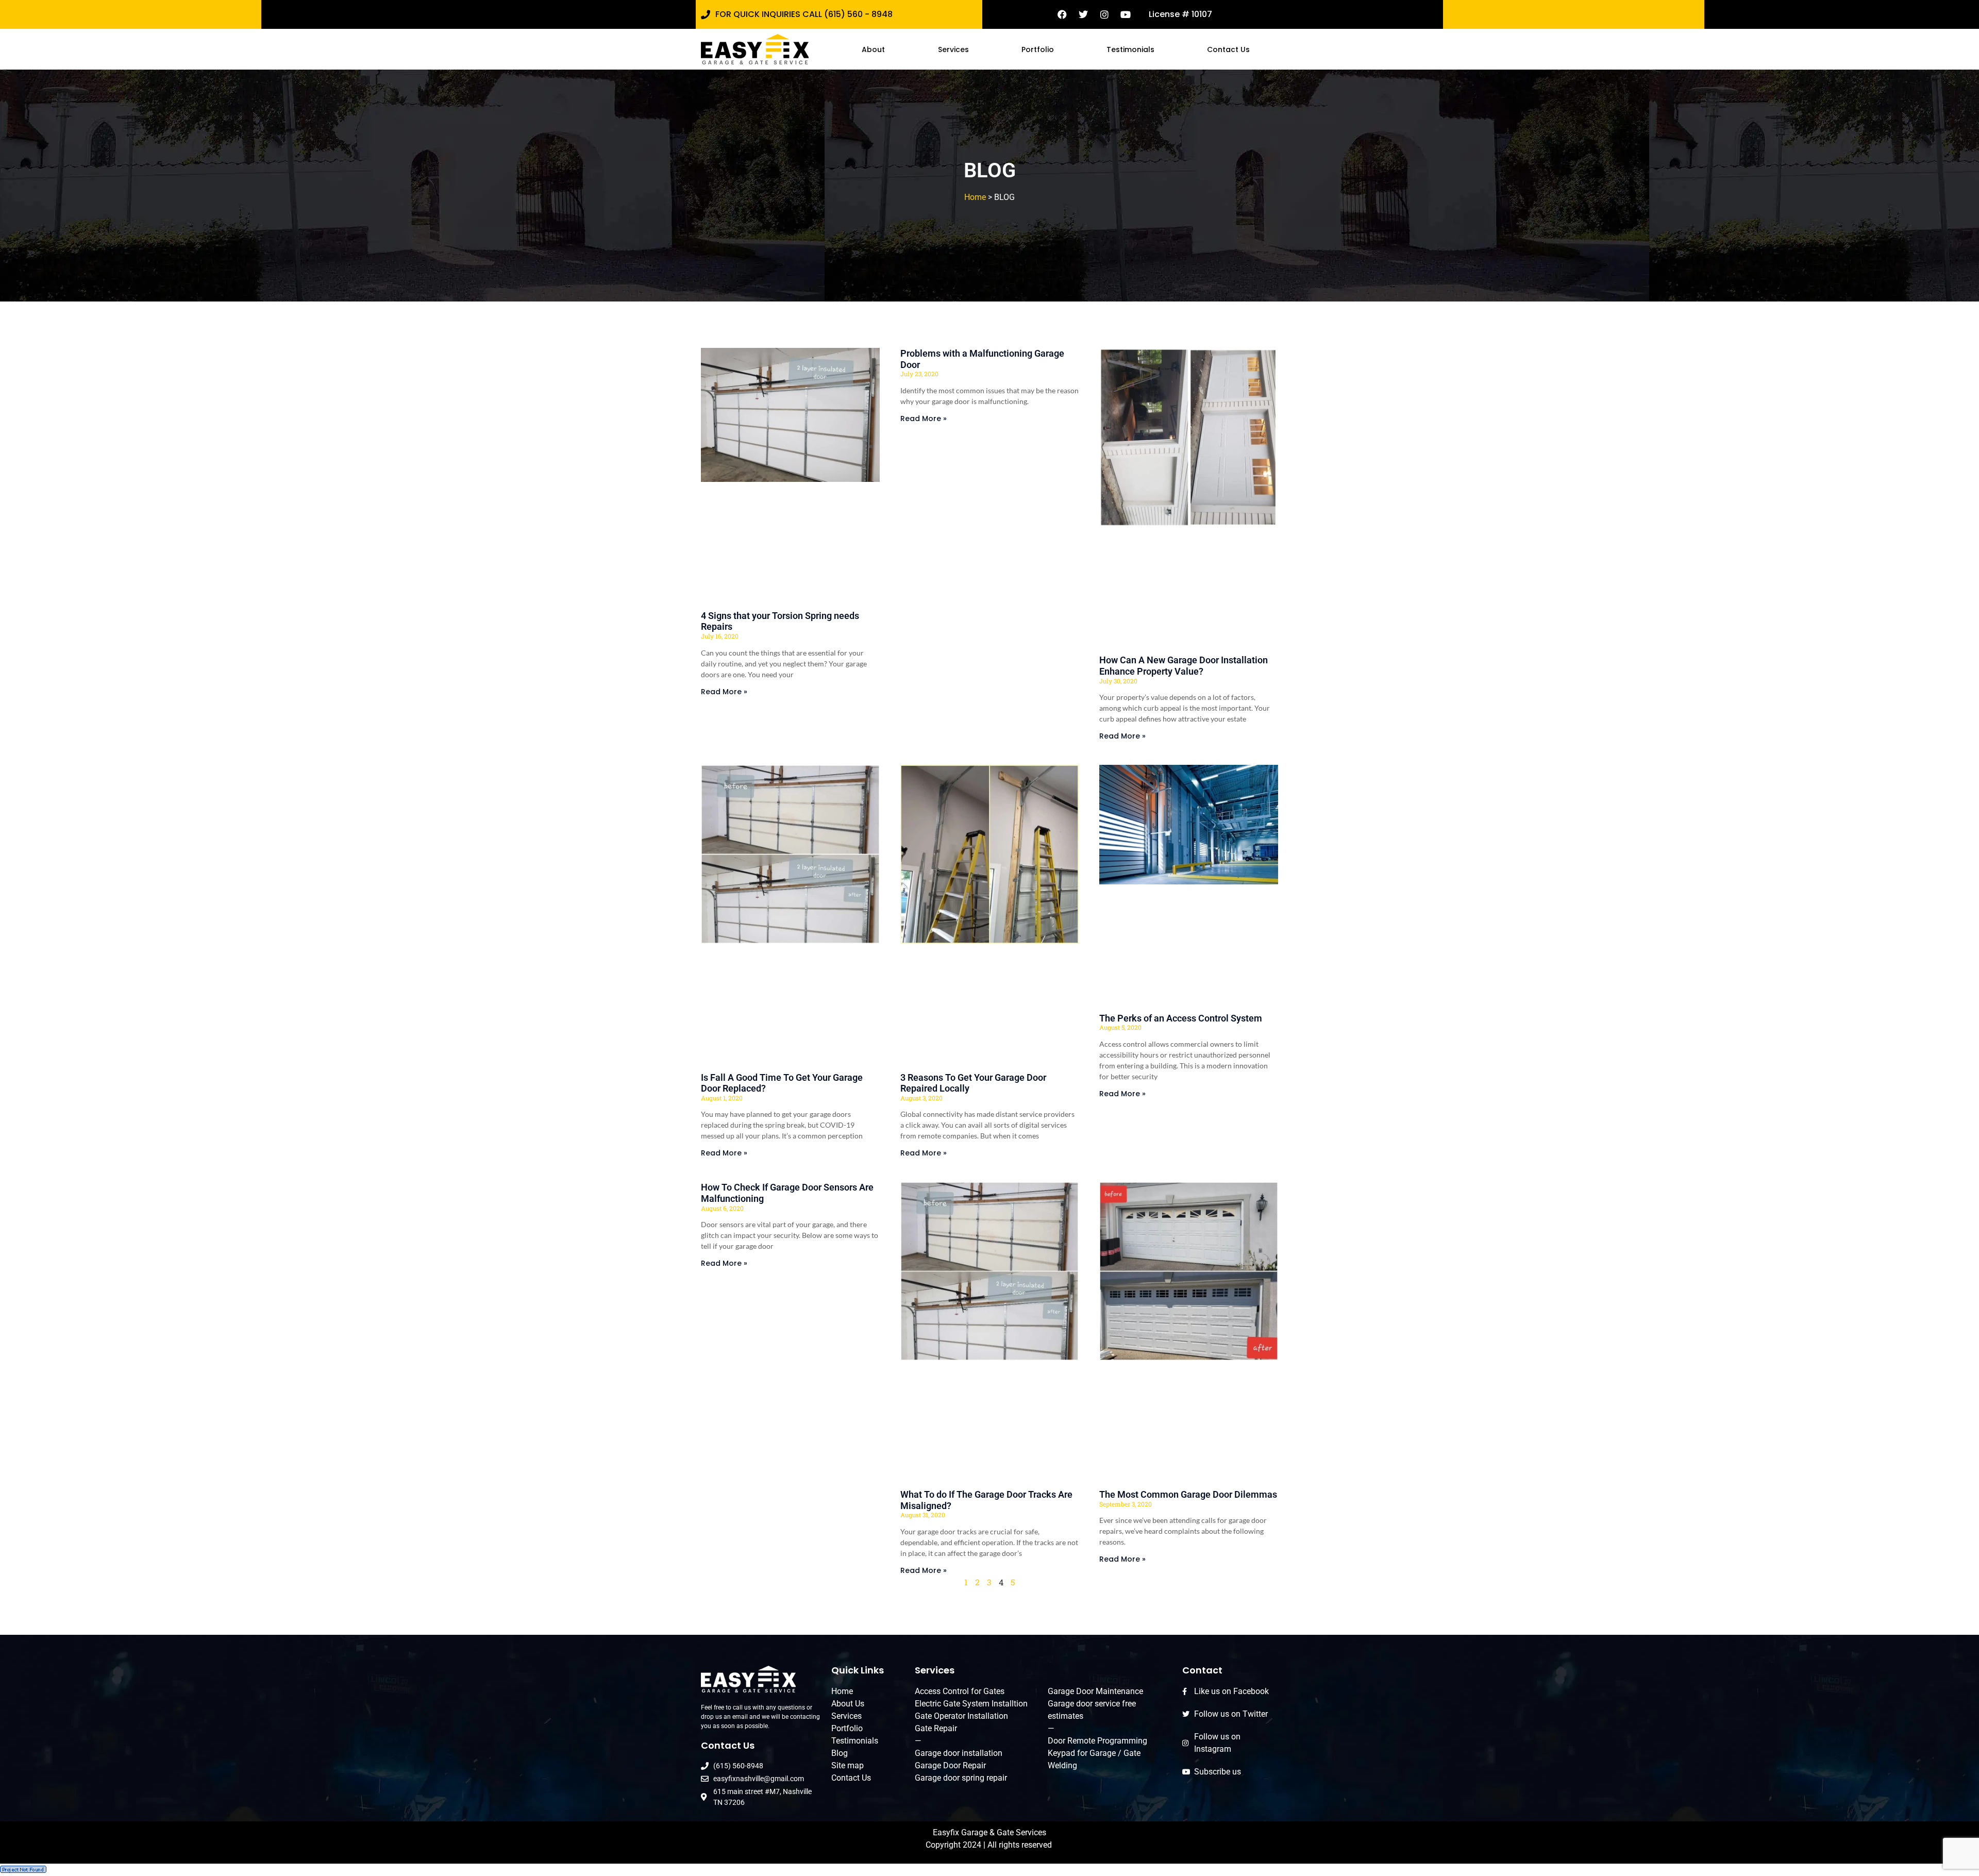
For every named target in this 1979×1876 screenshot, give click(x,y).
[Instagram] (1104, 14)
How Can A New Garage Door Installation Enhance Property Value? (1184, 666)
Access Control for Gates (960, 1691)
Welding (1062, 1765)
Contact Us (1228, 49)
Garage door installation (959, 1753)
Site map (848, 1765)
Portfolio (1038, 49)
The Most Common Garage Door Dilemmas (1188, 1494)
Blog (840, 1753)
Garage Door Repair (950, 1765)
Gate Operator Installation (961, 1716)
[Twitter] (1083, 14)
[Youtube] (1126, 14)
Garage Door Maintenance (1095, 1691)
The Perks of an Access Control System (1181, 1018)
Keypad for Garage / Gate (1094, 1753)
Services (953, 49)
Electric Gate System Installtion (971, 1704)
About (873, 49)
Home (975, 197)
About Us (848, 1704)
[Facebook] (1062, 14)
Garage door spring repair (961, 1778)
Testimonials (1130, 49)
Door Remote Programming (1097, 1741)
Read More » (724, 692)
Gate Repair (936, 1728)
